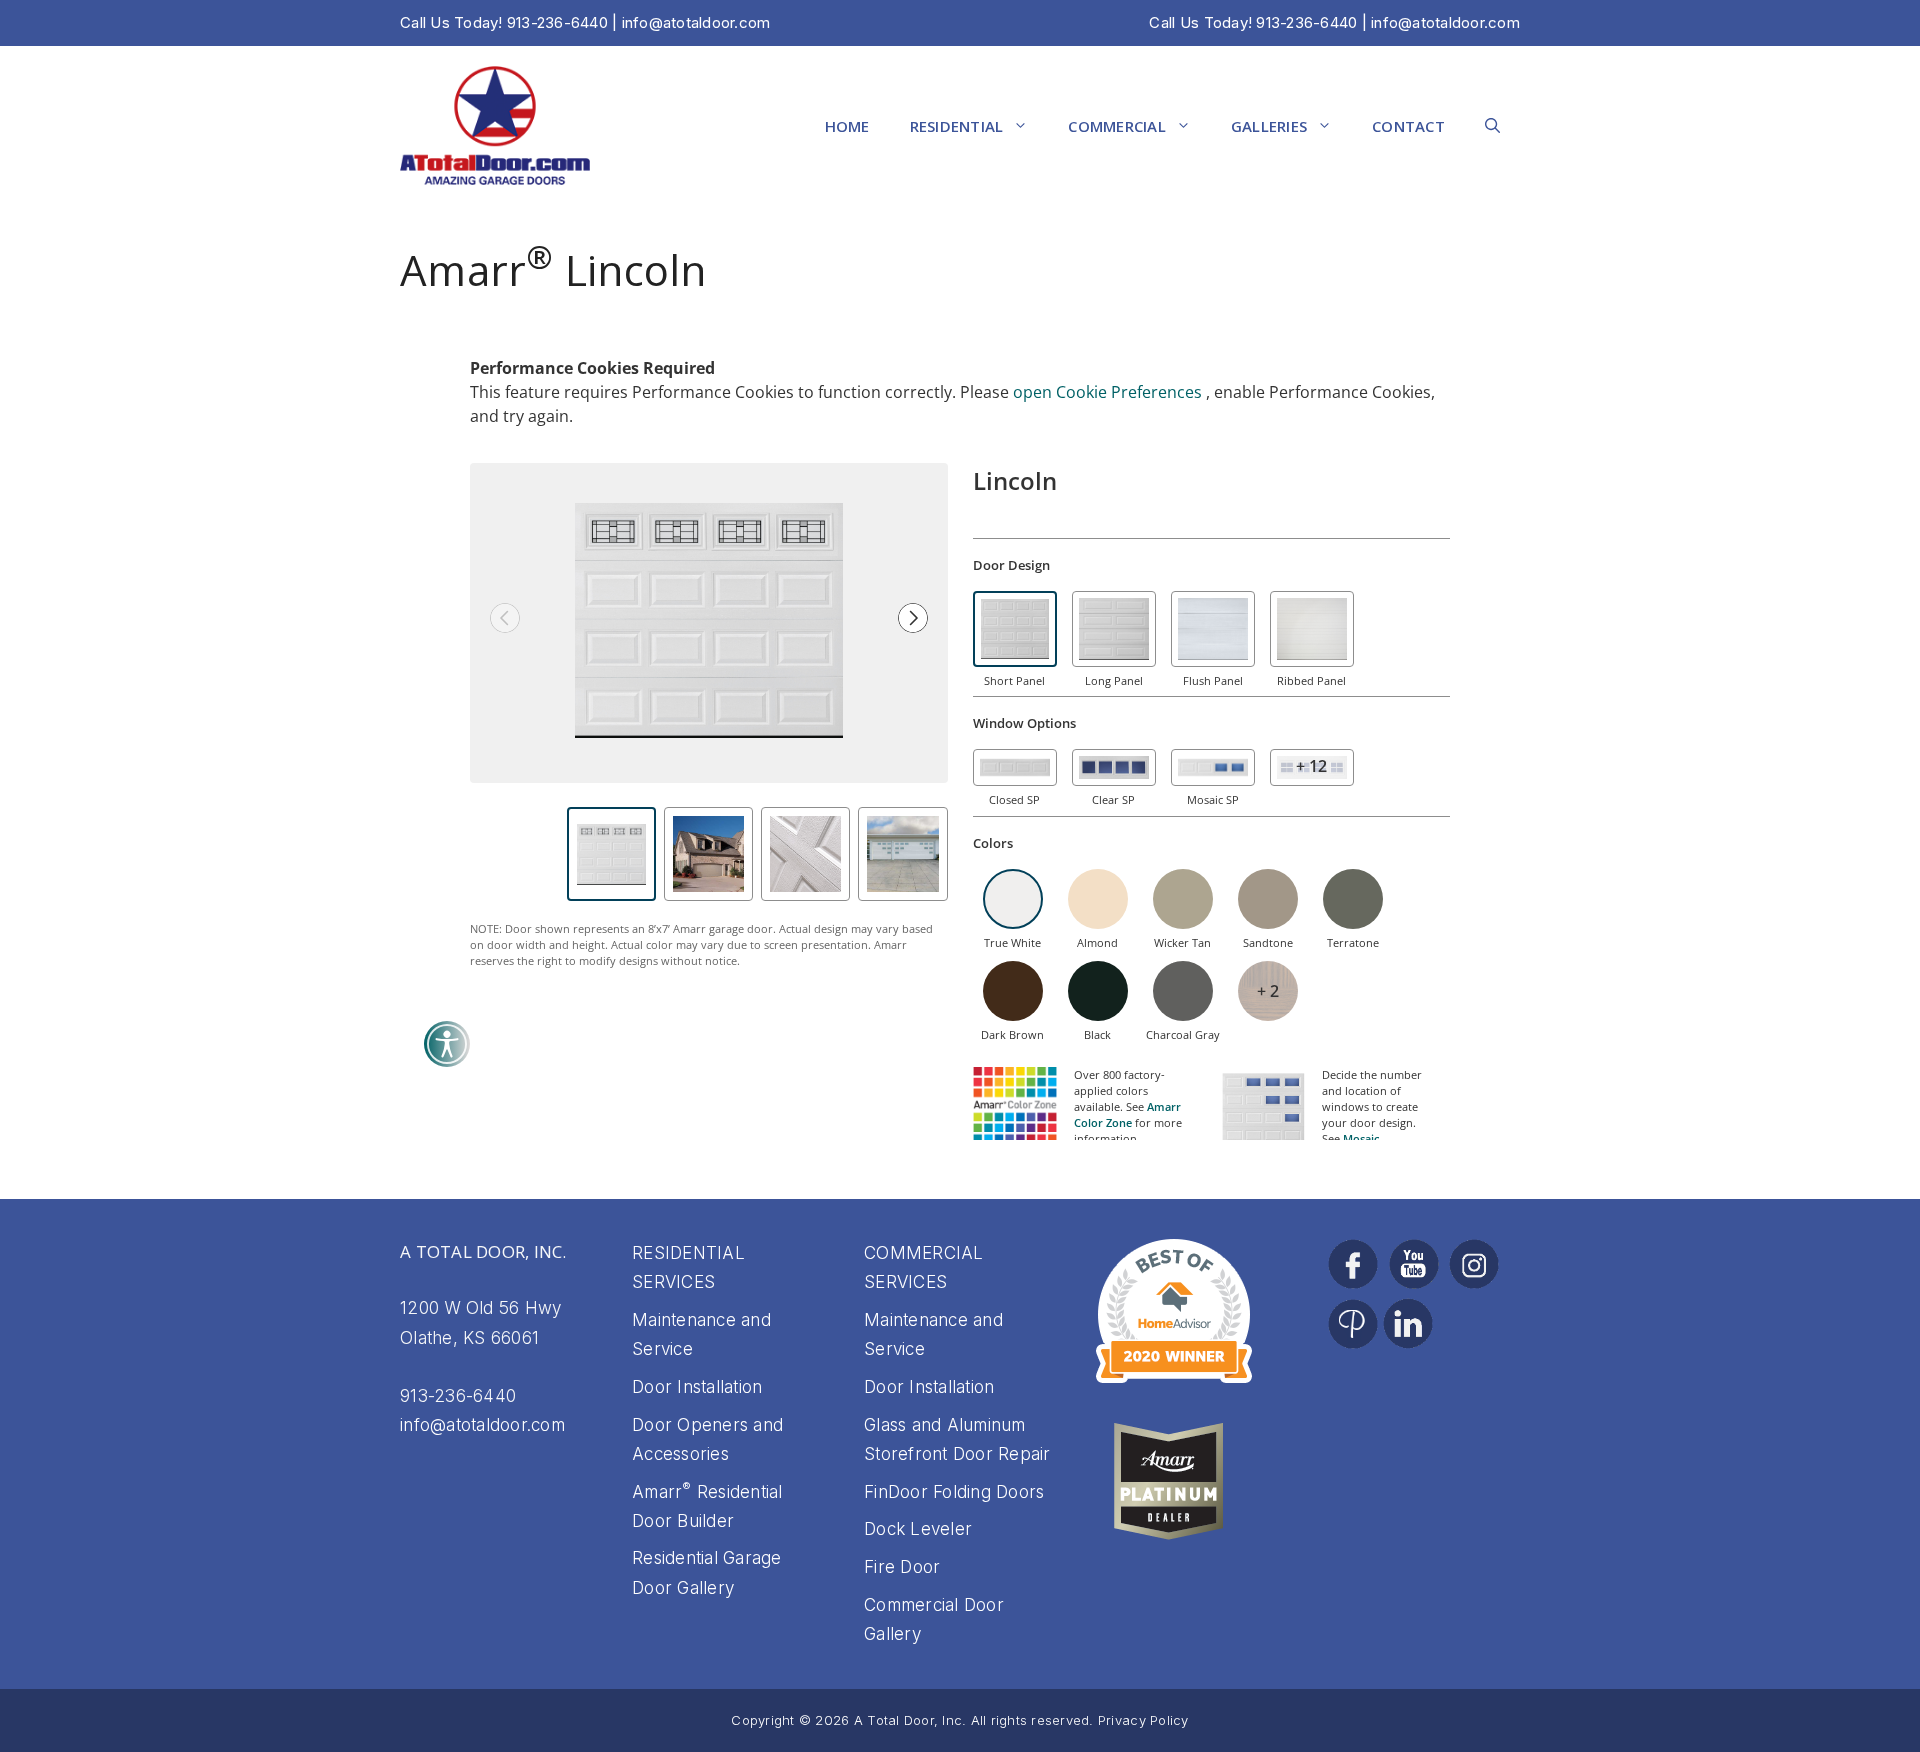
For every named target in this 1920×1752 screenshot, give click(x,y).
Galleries (1269, 126)
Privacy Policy (1143, 1720)
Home (847, 126)
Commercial (1117, 126)
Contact (1408, 126)
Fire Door (902, 1567)
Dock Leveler (918, 1529)
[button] (1492, 126)
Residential (957, 126)
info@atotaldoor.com (1445, 22)
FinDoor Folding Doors (954, 1492)
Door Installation (697, 1387)
